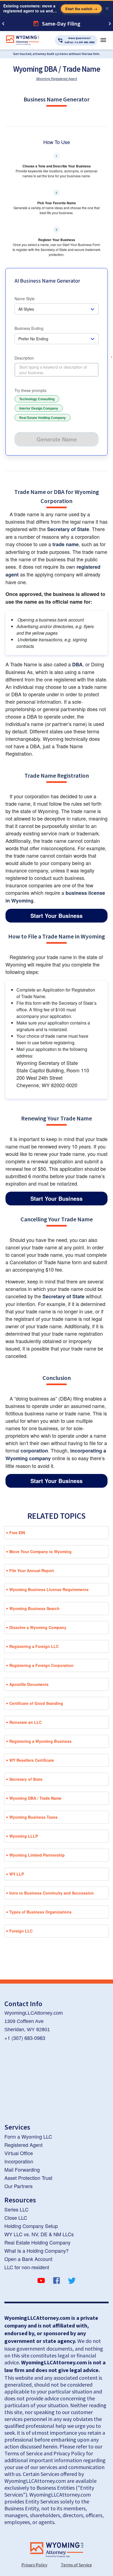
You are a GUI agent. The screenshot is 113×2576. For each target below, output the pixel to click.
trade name (66, 544)
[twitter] (72, 2281)
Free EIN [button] (17, 1533)
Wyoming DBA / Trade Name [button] (35, 1798)
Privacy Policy (34, 2565)
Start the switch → (81, 9)
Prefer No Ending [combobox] (33, 339)
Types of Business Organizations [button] (40, 1912)
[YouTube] (41, 2281)
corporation (34, 1451)
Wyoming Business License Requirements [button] (49, 1589)
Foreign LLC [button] (21, 1931)
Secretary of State (68, 529)
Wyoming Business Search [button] (34, 1608)
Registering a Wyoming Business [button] (40, 1741)
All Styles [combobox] (26, 309)
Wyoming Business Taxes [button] (33, 1817)
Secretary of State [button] (26, 1779)
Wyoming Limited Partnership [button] (37, 1855)
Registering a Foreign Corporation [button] (41, 1665)
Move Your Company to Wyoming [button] (40, 1551)
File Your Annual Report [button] (32, 1570)
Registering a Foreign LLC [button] (34, 1646)
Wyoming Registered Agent (57, 78)
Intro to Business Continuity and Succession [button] (52, 1893)
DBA (77, 664)
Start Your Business (56, 916)
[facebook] (56, 2281)
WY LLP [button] (17, 1874)
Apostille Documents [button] (29, 1684)
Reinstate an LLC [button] (26, 1722)
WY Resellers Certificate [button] (32, 1760)
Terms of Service (76, 2565)
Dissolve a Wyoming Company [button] (38, 1627)
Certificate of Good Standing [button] (36, 1703)
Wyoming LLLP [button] (24, 1836)
